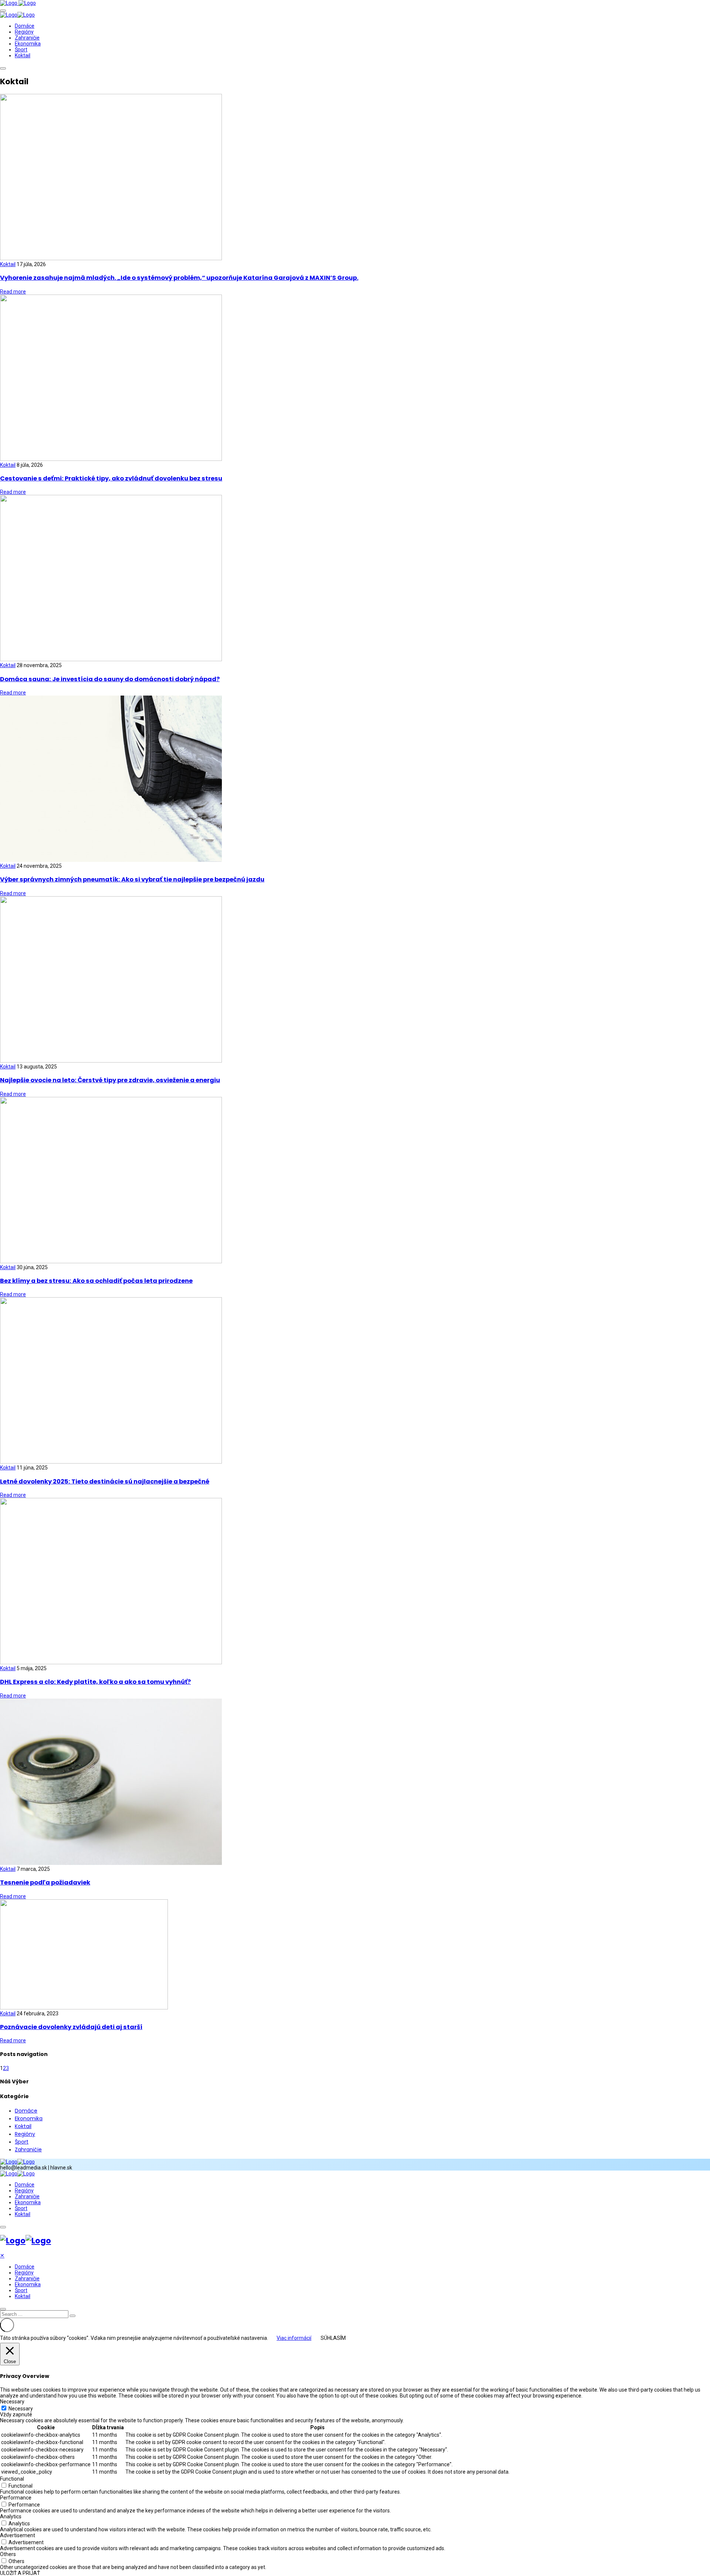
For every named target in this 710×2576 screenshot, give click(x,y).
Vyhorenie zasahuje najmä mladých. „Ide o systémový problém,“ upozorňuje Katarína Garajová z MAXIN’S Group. (179, 278)
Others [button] (8, 2554)
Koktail (23, 55)
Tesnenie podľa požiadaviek (45, 1882)
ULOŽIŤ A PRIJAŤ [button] (20, 2573)
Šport (21, 50)
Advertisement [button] (18, 2535)
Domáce (25, 26)
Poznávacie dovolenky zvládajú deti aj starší (71, 2027)
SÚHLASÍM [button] (333, 2338)
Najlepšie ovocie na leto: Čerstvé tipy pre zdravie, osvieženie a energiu (110, 1080)
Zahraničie (27, 38)
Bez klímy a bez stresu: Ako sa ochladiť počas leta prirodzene (96, 1281)
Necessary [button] (12, 2402)
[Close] (3, 2309)
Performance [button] (16, 2498)
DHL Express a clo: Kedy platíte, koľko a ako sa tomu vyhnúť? (95, 1682)
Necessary (21, 2409)
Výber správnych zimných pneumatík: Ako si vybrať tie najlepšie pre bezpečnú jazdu (132, 879)
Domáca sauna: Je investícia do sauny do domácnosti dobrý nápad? (110, 679)
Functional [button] (12, 2479)
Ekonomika (28, 44)
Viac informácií (294, 2338)
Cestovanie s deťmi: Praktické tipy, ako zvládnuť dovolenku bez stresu (111, 478)
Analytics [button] (11, 2516)
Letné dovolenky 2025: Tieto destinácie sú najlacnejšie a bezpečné (105, 1481)
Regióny (24, 32)
